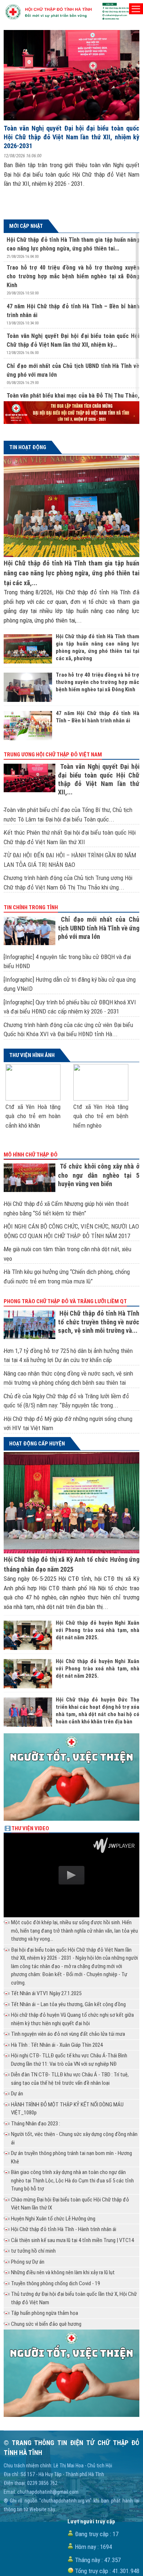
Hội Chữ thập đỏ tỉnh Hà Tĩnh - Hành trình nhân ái (64, 2229)
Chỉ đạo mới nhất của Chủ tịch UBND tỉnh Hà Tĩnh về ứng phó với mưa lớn (99, 928)
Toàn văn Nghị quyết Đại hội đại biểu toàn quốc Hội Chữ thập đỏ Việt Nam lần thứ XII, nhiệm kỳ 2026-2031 (71, 137)
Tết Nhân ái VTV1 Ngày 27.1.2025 (46, 1993)
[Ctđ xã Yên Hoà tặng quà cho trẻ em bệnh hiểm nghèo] (101, 1082)
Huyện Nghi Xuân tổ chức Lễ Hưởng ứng (53, 2219)
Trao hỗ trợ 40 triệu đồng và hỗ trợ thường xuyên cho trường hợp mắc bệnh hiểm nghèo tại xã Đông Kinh (73, 276)
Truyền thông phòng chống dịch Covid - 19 (56, 2283)
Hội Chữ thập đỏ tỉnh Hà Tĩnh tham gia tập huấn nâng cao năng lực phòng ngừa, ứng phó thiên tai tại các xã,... (71, 573)
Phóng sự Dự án (28, 2262)
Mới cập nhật (26, 226)
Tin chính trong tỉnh (31, 907)
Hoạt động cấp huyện (37, 1444)
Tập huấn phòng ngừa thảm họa (45, 2313)
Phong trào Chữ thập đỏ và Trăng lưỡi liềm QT (65, 1301)
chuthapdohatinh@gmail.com (48, 2492)
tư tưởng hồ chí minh (33, 2251)
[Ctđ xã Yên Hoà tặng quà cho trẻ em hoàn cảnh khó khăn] (33, 1082)
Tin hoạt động (28, 447)
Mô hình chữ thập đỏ (31, 1155)
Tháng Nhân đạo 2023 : (36, 2124)
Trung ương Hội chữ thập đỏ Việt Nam (53, 755)
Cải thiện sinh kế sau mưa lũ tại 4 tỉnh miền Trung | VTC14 (72, 2240)
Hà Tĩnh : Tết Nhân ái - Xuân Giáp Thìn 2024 (57, 2045)
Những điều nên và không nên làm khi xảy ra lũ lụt (63, 2272)
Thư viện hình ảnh (32, 1055)
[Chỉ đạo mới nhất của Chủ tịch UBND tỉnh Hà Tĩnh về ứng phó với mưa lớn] (31, 931)
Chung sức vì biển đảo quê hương (46, 2324)
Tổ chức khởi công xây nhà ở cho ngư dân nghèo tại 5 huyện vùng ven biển (99, 1175)
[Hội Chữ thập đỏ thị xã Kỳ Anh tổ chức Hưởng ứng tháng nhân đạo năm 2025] (71, 1503)
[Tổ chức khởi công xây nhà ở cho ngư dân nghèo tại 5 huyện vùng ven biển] (31, 1178)
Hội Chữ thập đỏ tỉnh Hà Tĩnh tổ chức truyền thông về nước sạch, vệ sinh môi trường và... (99, 1322)
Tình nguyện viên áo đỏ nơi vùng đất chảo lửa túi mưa (68, 2034)
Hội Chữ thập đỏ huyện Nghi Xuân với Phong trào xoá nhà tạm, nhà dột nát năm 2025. (98, 1630)
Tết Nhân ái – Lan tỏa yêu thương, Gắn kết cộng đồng (68, 2004)
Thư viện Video (30, 1828)
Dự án (17, 2094)
